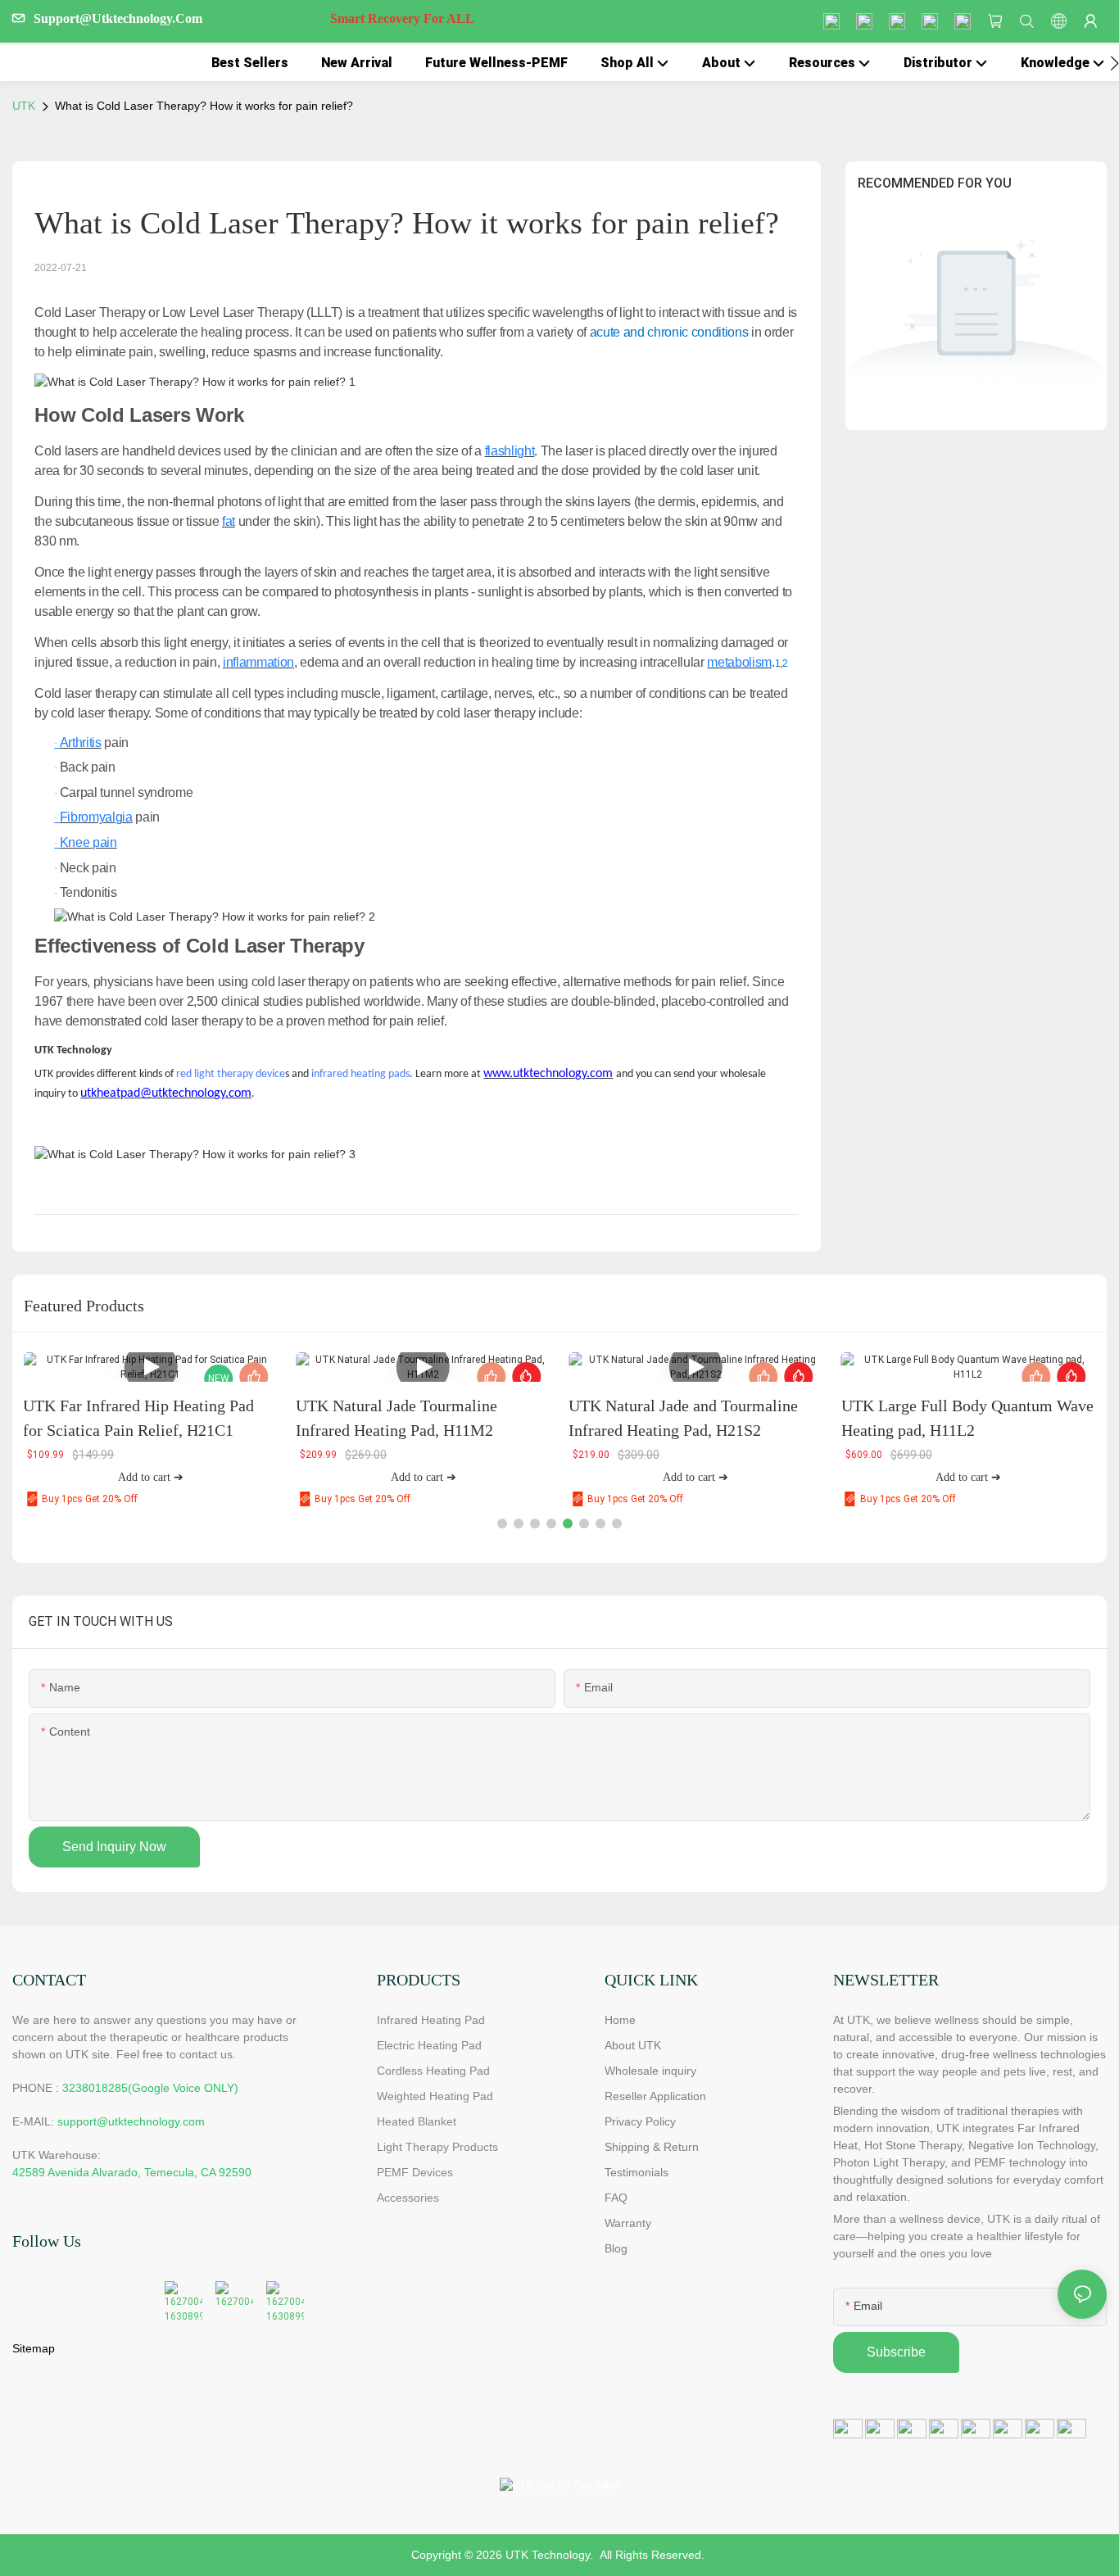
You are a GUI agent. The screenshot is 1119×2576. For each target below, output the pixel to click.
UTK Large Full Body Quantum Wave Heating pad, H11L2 (967, 1418)
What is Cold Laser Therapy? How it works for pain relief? (204, 106)
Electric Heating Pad (429, 2045)
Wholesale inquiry (650, 2071)
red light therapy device (231, 1074)
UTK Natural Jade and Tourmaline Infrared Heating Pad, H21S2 (683, 1418)
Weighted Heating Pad (435, 2096)
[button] (1114, 63)
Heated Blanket (417, 2121)
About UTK (633, 2045)
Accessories (408, 2198)
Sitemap (34, 2348)
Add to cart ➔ (151, 1477)
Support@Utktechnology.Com (254, 18)
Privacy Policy (640, 2121)
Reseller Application (655, 2096)
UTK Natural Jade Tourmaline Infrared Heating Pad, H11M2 (396, 1418)
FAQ (616, 2198)
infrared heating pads (360, 1074)
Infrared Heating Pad (431, 2020)
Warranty (628, 2223)
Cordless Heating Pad (433, 2071)
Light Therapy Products (437, 2147)
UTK (24, 106)
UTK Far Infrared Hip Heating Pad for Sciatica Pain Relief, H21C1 (138, 1418)
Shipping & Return (652, 2147)
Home (620, 2020)
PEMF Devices (415, 2172)
